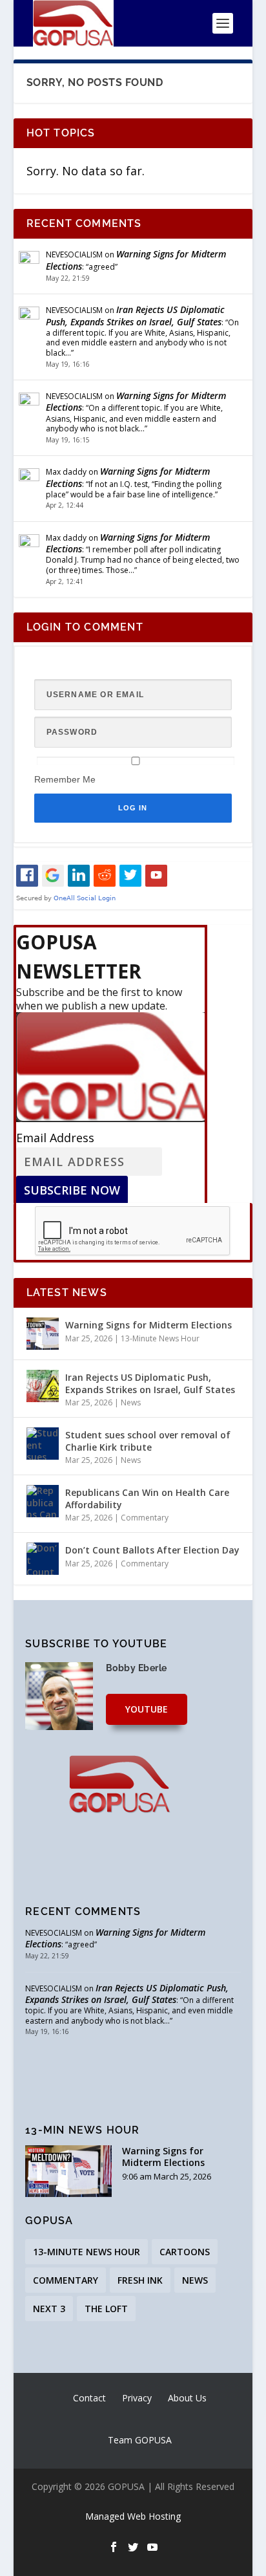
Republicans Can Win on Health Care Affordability (147, 1498)
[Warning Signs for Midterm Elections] (43, 1334)
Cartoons (185, 2252)
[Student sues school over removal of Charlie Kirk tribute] (43, 1444)
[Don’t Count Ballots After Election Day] (43, 1559)
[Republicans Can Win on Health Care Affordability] (43, 1501)
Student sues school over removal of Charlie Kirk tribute (148, 1441)
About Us (187, 2398)
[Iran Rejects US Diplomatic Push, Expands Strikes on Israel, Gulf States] (43, 1386)
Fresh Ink (140, 2280)
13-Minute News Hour (160, 1338)
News (131, 1402)
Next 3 (49, 2309)
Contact (89, 2398)
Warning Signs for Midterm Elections (136, 260)
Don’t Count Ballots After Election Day (152, 1550)
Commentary (145, 1518)
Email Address (55, 1138)
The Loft (106, 2309)
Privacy (137, 2398)
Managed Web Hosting (133, 2516)
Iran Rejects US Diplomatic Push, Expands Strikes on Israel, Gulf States (135, 315)
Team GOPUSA (140, 2440)
